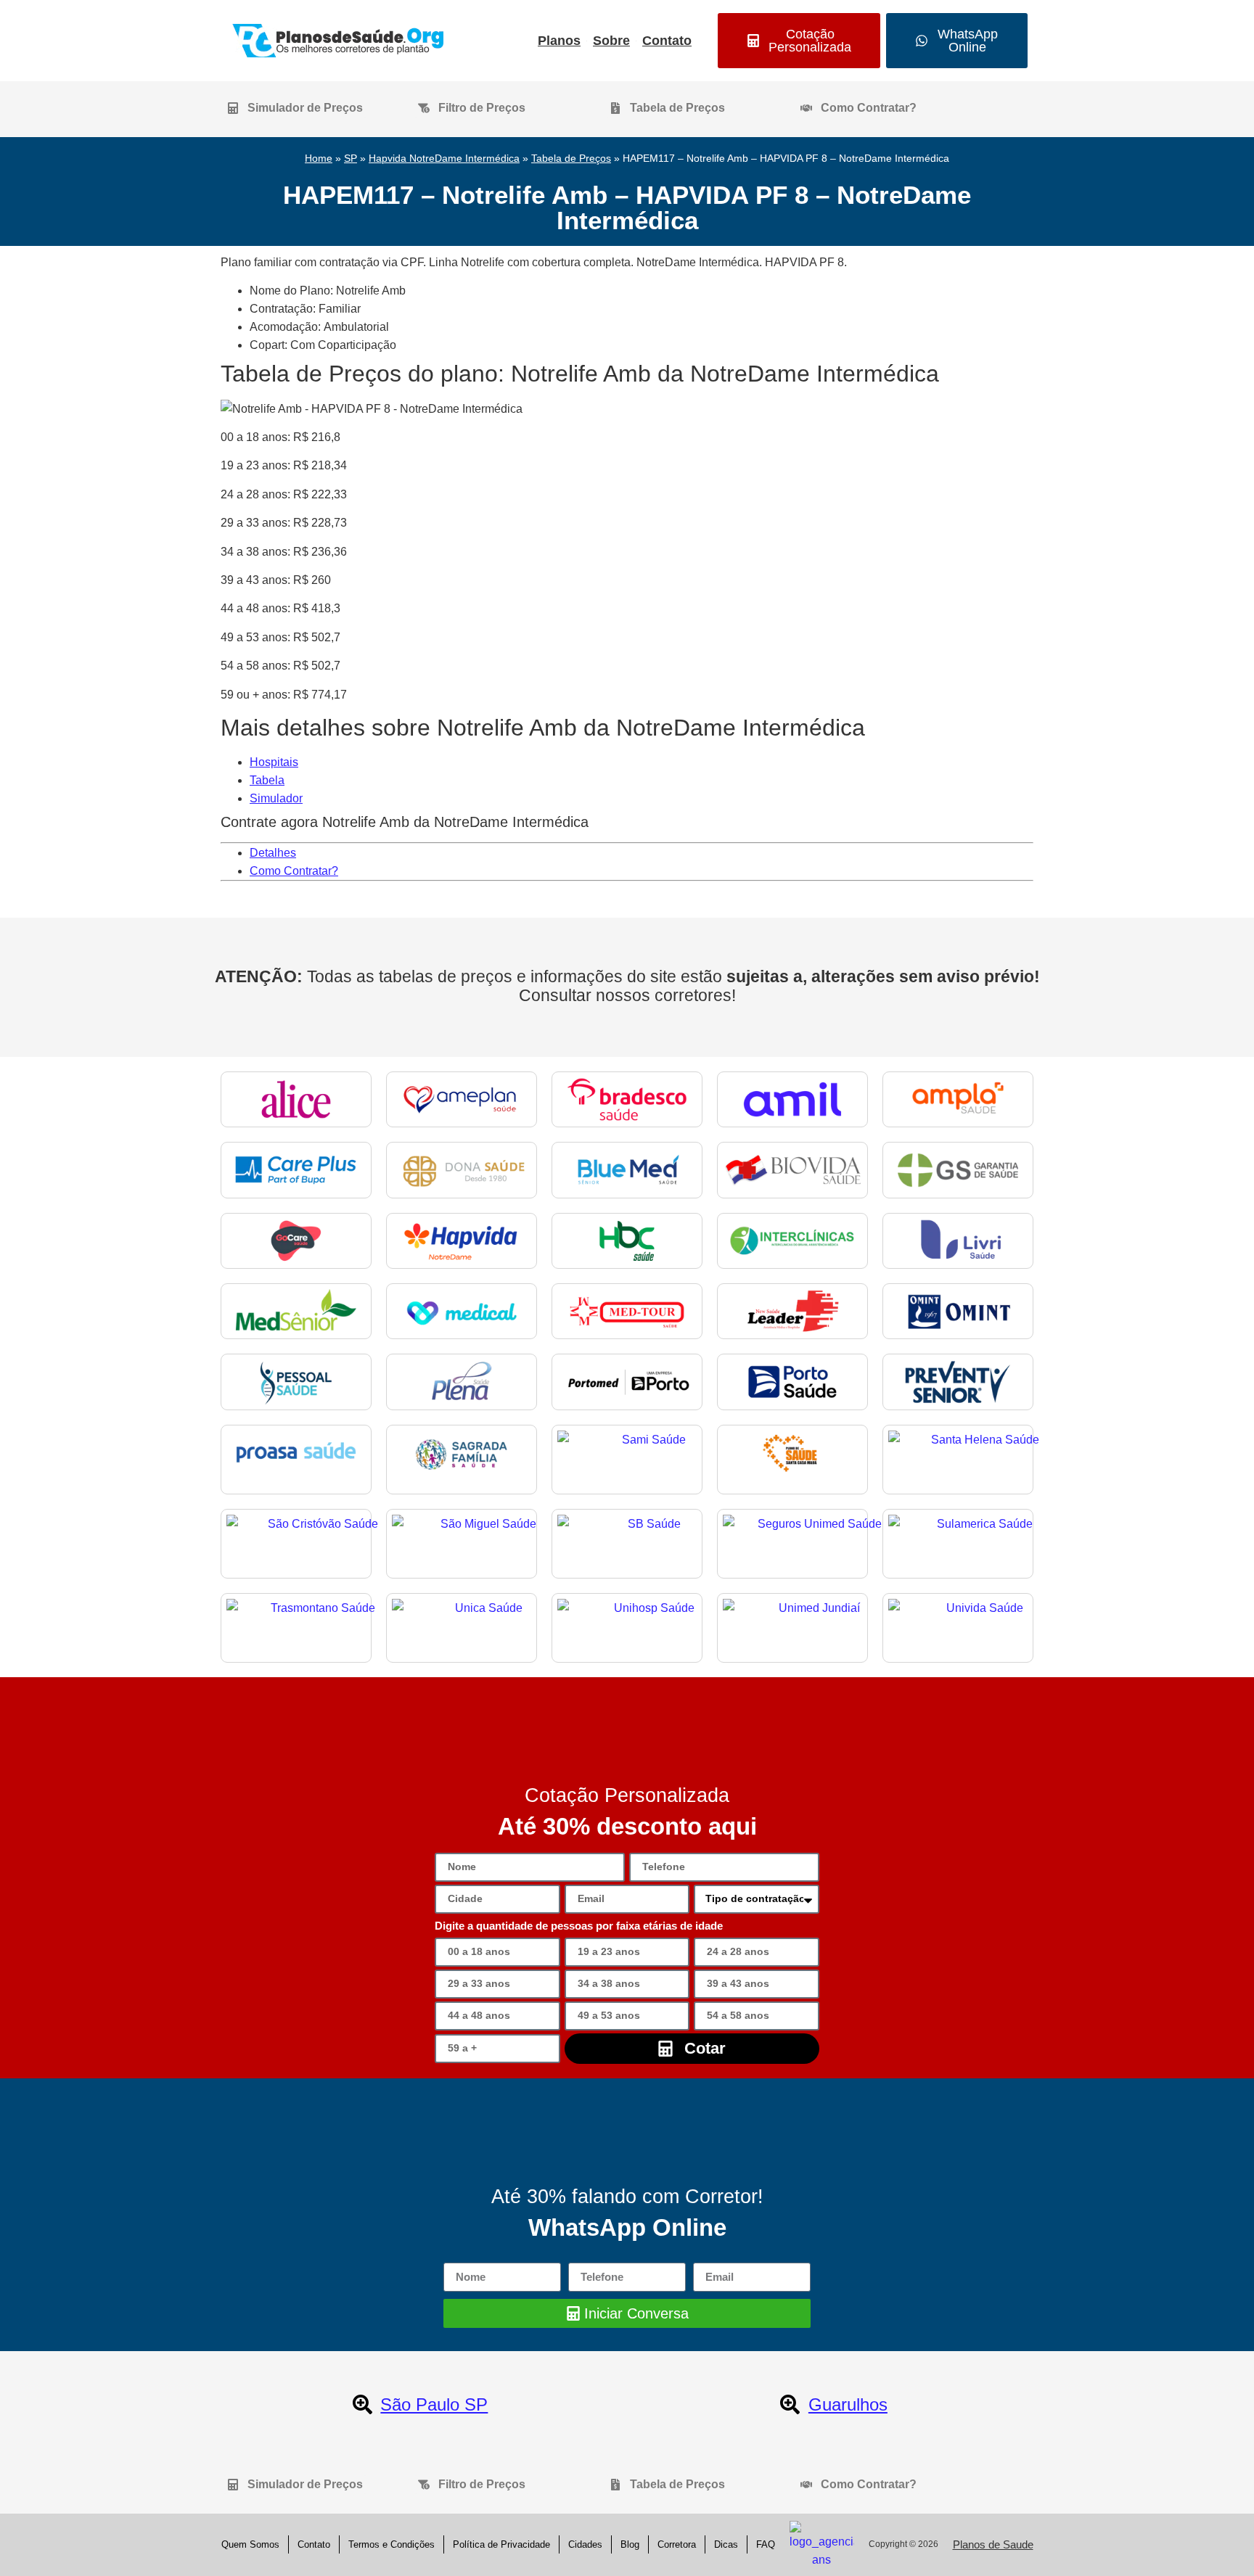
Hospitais (274, 762)
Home (319, 159)
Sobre (611, 41)
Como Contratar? (294, 871)
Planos (559, 41)
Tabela (267, 780)
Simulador (276, 798)
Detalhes (273, 853)
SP (351, 159)
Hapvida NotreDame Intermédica (444, 159)
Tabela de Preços (571, 159)
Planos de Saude (993, 2544)
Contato (667, 41)
